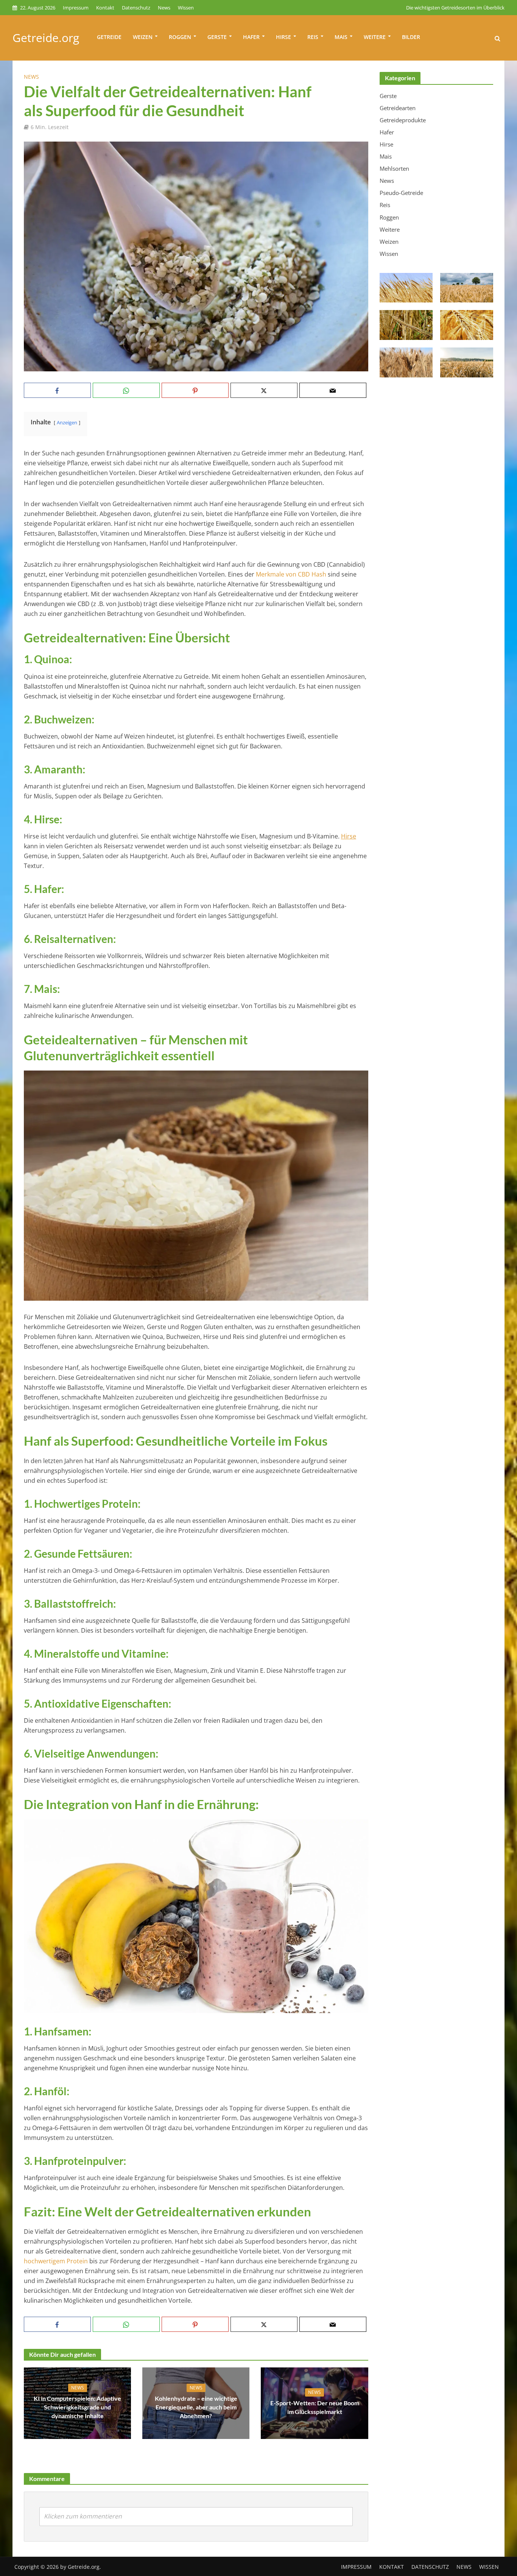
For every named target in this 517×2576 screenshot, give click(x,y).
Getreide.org (46, 38)
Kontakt (105, 8)
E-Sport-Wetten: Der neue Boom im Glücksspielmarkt (315, 2407)
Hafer (251, 37)
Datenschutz (136, 8)
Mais (341, 37)
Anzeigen (67, 422)
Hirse (283, 37)
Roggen (180, 37)
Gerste (217, 37)
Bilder (411, 37)
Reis (313, 37)
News (164, 8)
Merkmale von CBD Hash (291, 574)
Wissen (186, 8)
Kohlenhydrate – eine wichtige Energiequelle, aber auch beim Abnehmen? (196, 2407)
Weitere (375, 37)
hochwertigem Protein (56, 2261)
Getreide (109, 37)
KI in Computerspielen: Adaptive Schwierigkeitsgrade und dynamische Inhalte (77, 2407)
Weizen (143, 37)
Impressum (76, 8)
